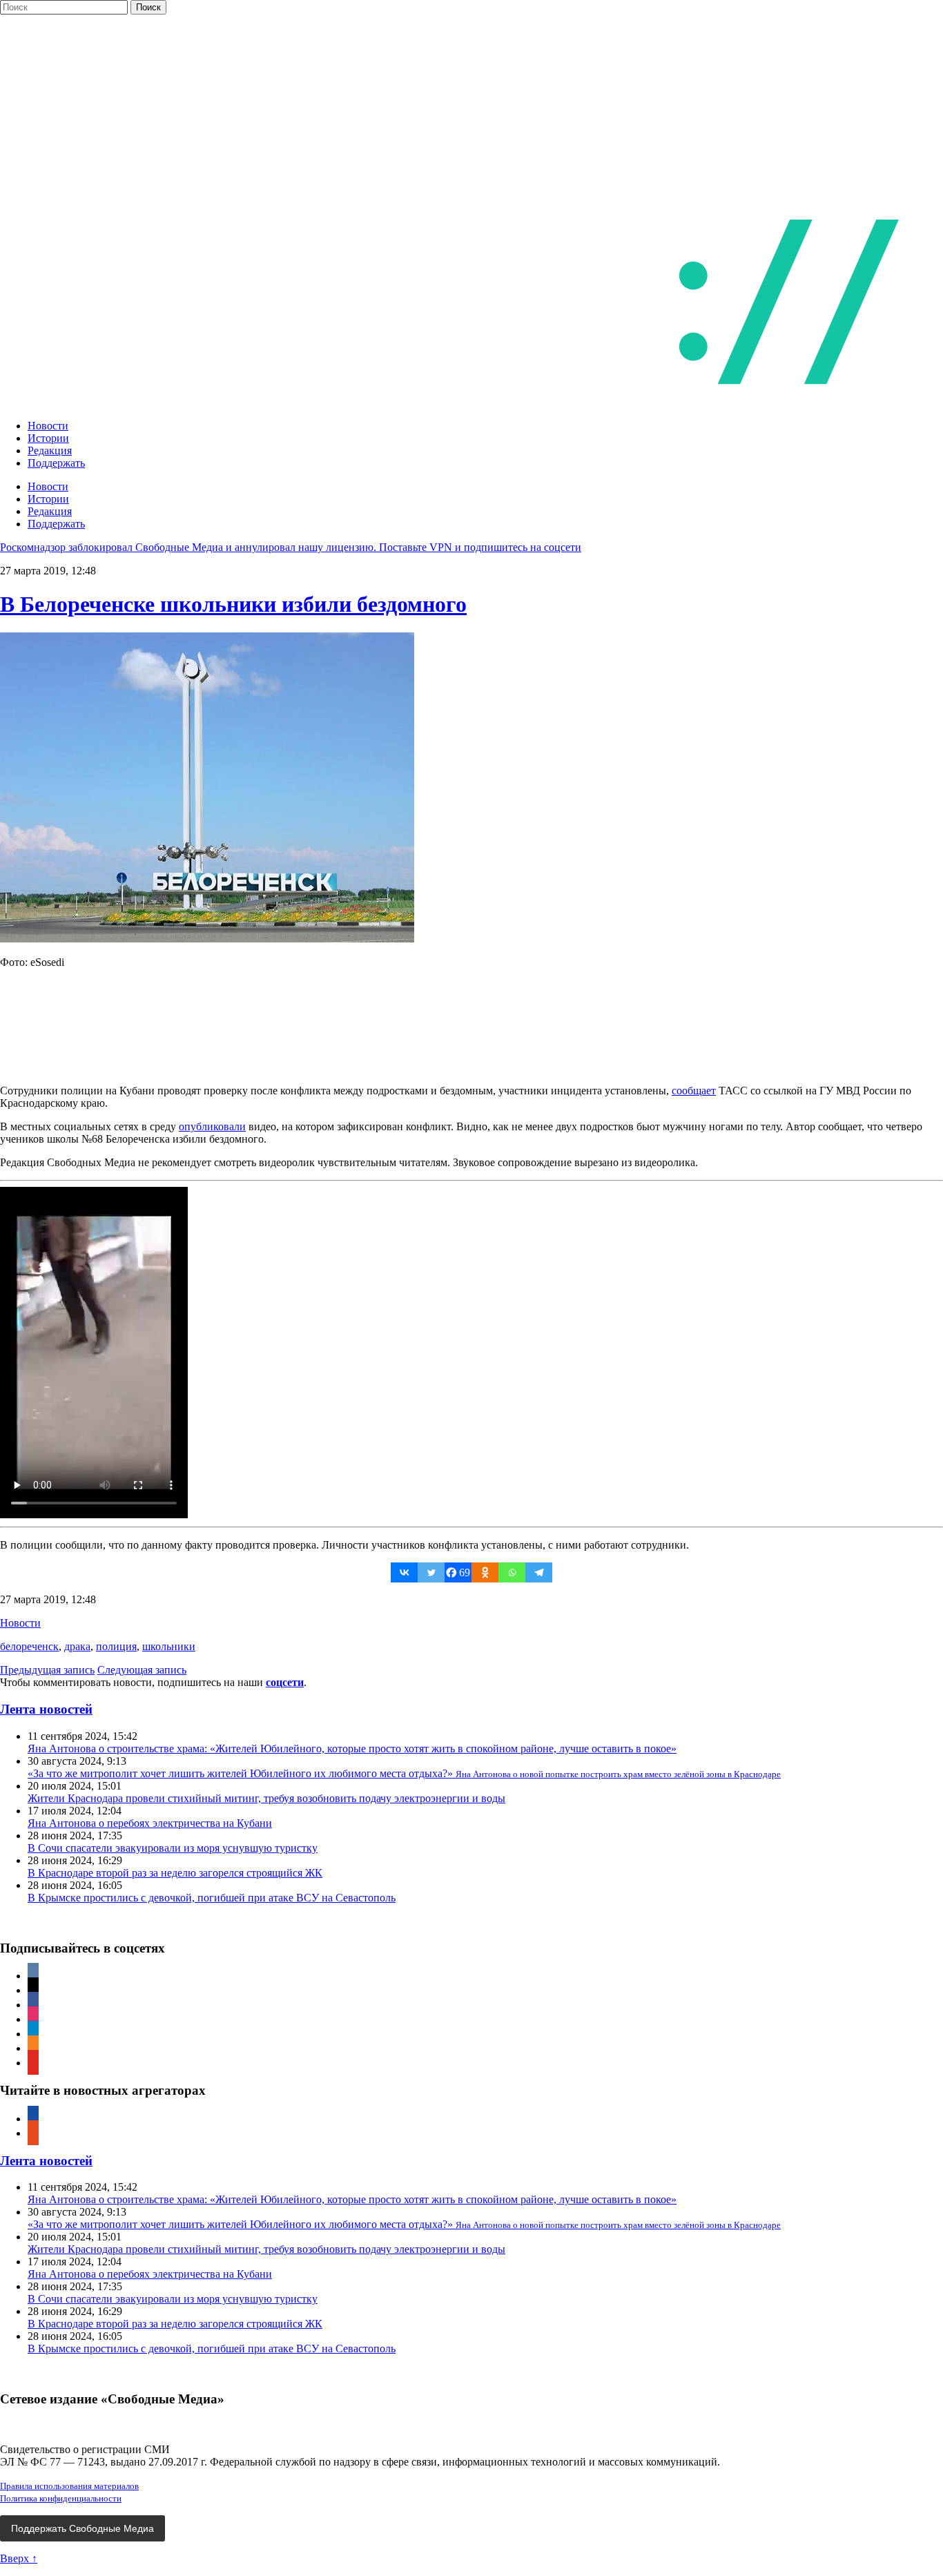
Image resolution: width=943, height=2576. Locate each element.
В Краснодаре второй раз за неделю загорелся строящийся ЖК (175, 1873)
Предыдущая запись (47, 1670)
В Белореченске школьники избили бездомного (233, 604)
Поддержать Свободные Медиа (82, 2528)
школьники (169, 1646)
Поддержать (56, 463)
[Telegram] (539, 1572)
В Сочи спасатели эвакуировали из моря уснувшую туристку (173, 1848)
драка (77, 1646)
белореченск (29, 1646)
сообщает (694, 1091)
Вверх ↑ (19, 2558)
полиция (116, 1646)
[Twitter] (431, 1572)
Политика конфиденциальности (61, 2498)
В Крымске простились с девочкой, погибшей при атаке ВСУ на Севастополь (212, 1898)
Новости (48, 426)
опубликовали (212, 1126)
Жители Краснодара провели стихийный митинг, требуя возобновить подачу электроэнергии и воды (266, 1798)
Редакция (50, 451)
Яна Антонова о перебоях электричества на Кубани (150, 1823)
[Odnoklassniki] (485, 1572)
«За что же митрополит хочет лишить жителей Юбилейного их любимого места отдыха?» (404, 1773)
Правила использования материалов (69, 2486)
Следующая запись (142, 1670)
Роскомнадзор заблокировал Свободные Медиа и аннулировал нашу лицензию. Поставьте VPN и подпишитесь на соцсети (291, 547)
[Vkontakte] (404, 1572)
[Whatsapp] (512, 1572)
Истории (48, 438)
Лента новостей (46, 1709)
